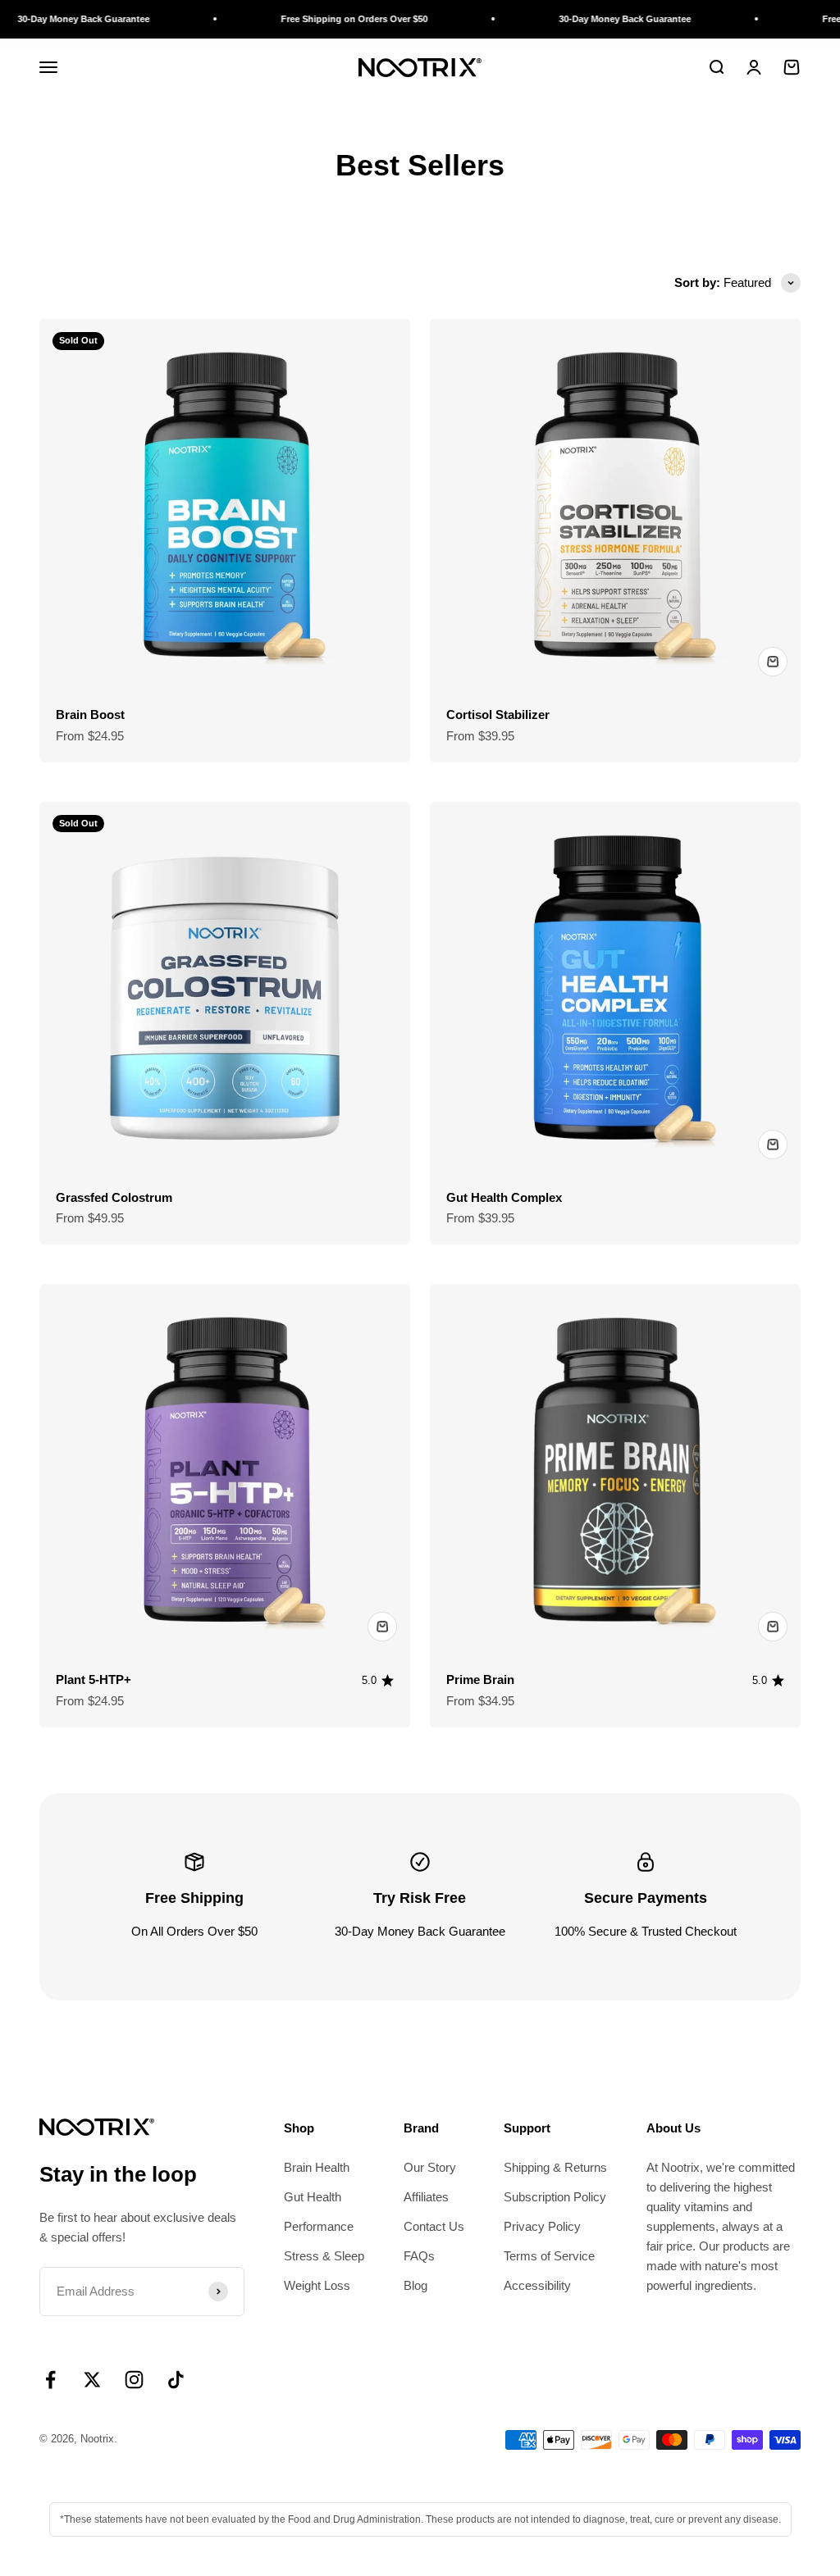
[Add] (773, 662)
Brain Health (317, 2167)
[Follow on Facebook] (50, 2380)
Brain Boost (90, 715)
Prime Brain (480, 1679)
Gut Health (313, 2197)
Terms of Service (549, 2256)
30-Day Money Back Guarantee (577, 19)
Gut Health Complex (504, 1197)
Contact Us (434, 2226)
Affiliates (426, 2197)
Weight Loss (317, 2285)
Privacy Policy (542, 2226)
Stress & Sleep (324, 2256)
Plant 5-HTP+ (94, 1679)
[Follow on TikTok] (176, 2380)
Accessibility (537, 2285)
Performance (319, 2226)
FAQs (419, 2256)
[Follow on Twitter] (92, 2380)
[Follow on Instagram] (134, 2380)
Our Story (430, 2167)
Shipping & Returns (555, 2167)
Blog (415, 2285)
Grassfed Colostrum (114, 1197)
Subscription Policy (555, 2197)
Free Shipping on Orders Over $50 (306, 19)
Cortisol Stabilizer (498, 715)
